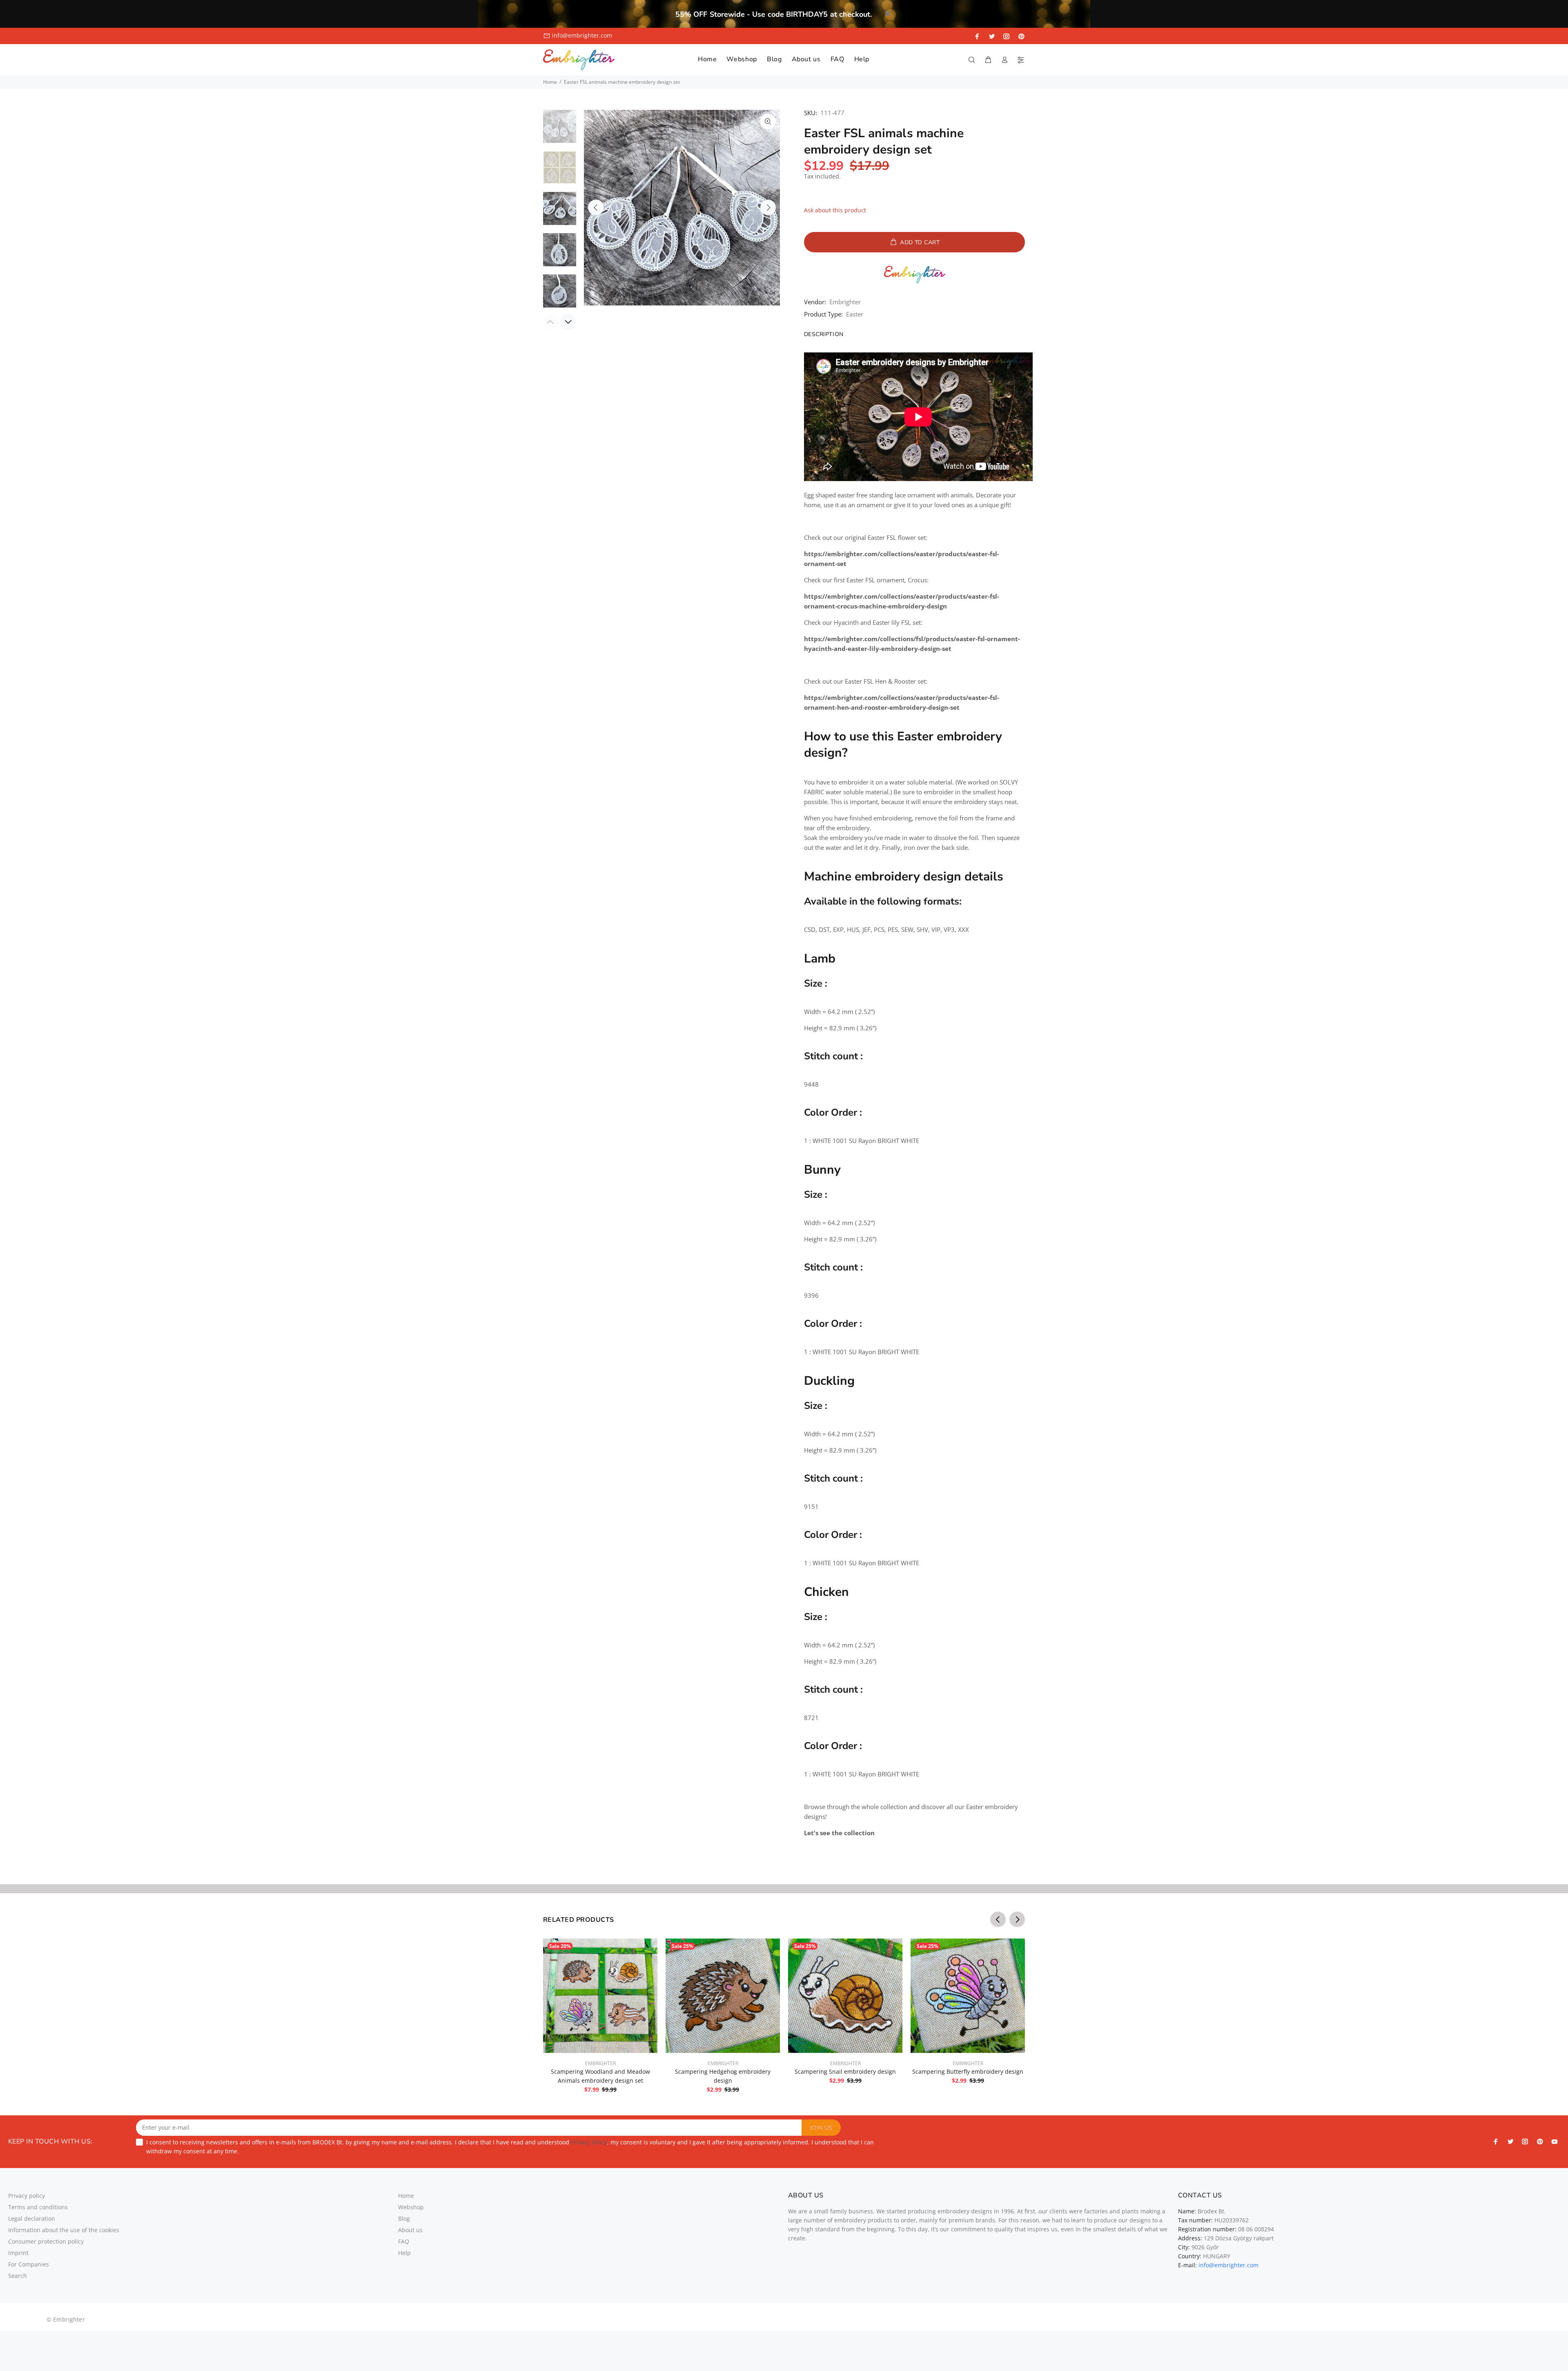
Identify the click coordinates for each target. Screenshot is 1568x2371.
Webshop (411, 2207)
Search (18, 2276)
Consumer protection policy (46, 2241)
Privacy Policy (589, 2142)
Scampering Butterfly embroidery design (968, 2071)
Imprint (18, 2253)
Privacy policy (27, 2196)
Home (550, 82)
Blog (404, 2218)
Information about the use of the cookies (64, 2230)
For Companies (29, 2264)
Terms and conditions (38, 2207)
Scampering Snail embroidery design (845, 2071)
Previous (596, 207)
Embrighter (845, 302)
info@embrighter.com (582, 35)
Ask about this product (835, 210)
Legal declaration (32, 2218)
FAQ (404, 2241)
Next (768, 207)
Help (404, 2253)
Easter (855, 314)
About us (410, 2230)
